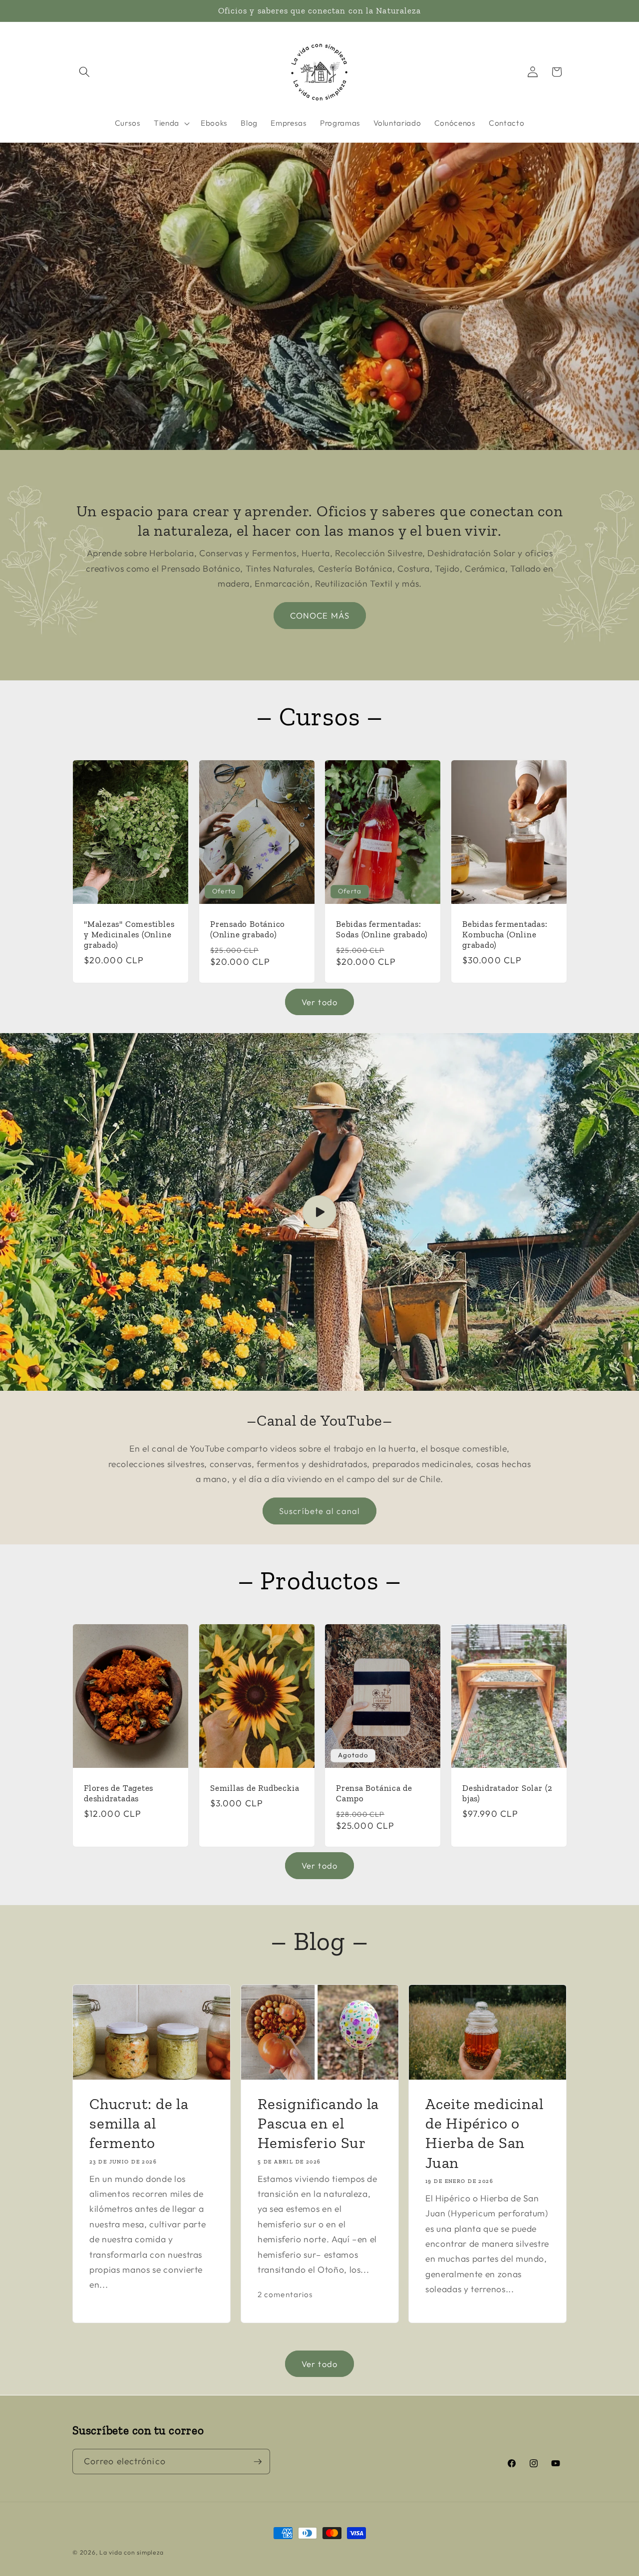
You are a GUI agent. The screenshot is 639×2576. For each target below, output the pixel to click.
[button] (84, 72)
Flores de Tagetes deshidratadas (119, 1793)
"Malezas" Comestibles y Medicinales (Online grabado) (129, 934)
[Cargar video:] (319, 1212)
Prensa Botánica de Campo (374, 1793)
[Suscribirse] (258, 2462)
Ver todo (319, 1002)
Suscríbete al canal (319, 1511)
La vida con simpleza (131, 2552)
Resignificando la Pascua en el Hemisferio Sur (318, 2123)
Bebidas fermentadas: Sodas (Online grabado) (382, 929)
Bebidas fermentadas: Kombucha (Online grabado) (505, 934)
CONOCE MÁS (320, 616)
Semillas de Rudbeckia (255, 1788)
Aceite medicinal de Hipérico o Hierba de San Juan (484, 2133)
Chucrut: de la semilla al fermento (139, 2123)
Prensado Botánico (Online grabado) (248, 929)
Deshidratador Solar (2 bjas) (507, 1793)
